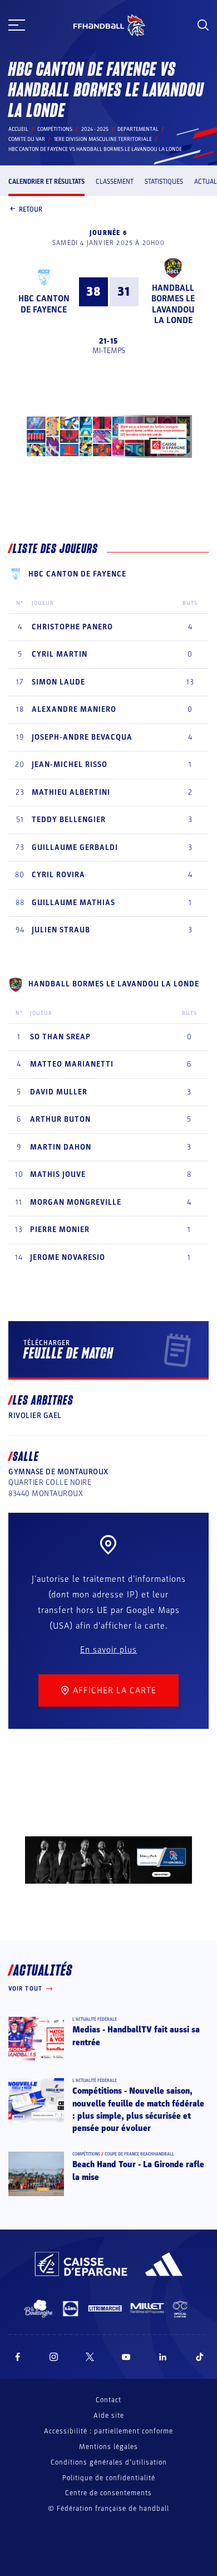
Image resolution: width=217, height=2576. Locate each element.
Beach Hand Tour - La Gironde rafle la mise (138, 2171)
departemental (138, 129)
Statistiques (164, 182)
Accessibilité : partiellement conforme (108, 2431)
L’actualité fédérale (95, 2019)
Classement (115, 182)
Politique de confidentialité (109, 2478)
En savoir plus (108, 1650)
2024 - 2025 (95, 129)
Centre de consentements (108, 2493)
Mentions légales (108, 2447)
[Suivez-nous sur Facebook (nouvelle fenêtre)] (18, 2357)
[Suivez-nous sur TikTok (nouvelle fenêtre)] (200, 2357)
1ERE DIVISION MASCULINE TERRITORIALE (103, 139)
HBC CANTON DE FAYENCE (44, 304)
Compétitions (55, 129)
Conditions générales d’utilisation (109, 2462)
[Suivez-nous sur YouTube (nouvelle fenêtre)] (126, 2357)
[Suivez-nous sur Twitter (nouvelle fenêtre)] (90, 2357)
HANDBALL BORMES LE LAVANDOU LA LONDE (173, 304)
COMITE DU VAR (27, 139)
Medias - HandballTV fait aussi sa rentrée (136, 2036)
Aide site (109, 2416)
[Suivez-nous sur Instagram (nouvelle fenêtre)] (54, 2357)
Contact (108, 2400)
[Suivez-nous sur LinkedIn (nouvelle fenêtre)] (163, 2357)
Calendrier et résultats (46, 182)
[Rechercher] (203, 25)
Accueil (18, 129)
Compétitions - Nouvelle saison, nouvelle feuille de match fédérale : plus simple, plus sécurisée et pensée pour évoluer (138, 2110)
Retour (31, 209)
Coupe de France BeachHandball (139, 2154)
